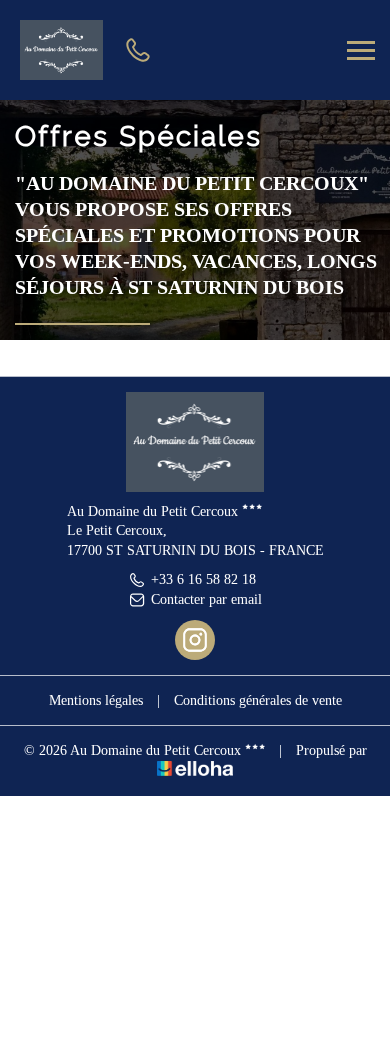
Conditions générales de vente (258, 700)
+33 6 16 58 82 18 (203, 579)
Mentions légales (96, 700)
